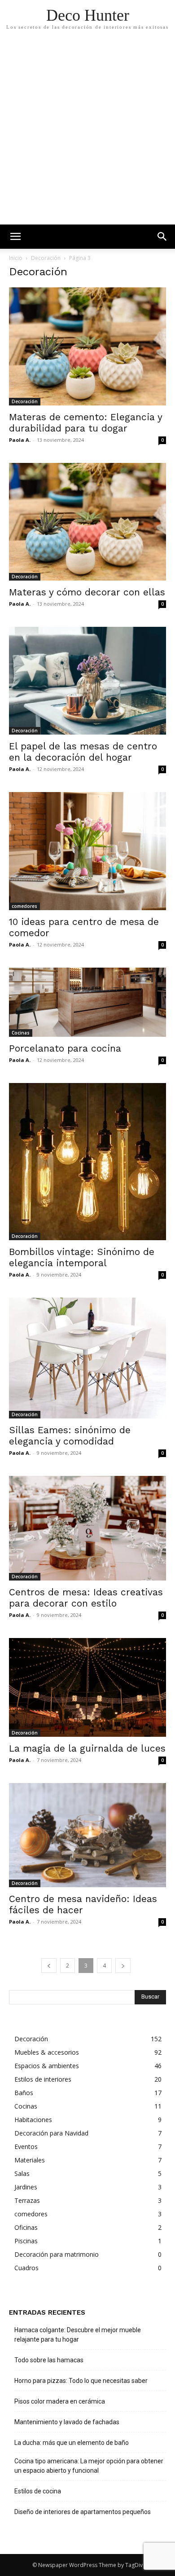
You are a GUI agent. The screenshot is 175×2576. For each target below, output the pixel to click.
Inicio (16, 258)
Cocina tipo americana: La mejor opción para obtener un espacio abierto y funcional (89, 2466)
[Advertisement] (87, 132)
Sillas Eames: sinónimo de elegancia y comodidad (70, 1436)
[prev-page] (49, 1966)
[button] (162, 237)
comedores (24, 906)
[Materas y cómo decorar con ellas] (87, 522)
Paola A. (20, 440)
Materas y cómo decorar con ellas (87, 592)
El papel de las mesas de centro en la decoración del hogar (83, 752)
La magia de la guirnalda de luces (87, 1748)
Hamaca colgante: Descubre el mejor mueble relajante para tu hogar (78, 2335)
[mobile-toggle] (15, 237)
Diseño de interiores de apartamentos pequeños (83, 2512)
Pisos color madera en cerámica (60, 2401)
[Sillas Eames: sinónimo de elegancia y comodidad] (87, 1358)
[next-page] (123, 1966)
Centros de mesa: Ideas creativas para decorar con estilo (86, 1598)
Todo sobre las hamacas (49, 2360)
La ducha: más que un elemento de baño (72, 2443)
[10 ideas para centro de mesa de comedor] (87, 851)
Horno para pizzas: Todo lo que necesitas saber (81, 2381)
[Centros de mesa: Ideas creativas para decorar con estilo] (87, 1528)
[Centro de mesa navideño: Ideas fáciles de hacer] (87, 1835)
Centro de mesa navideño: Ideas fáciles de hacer (83, 1904)
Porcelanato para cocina (65, 1048)
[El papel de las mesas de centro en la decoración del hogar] (87, 681)
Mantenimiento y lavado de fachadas (67, 2422)
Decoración (46, 258)
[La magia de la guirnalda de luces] (87, 1687)
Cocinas (21, 1033)
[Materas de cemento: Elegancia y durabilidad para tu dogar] (87, 346)
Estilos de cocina (38, 2491)
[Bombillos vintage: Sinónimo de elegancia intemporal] (87, 1162)
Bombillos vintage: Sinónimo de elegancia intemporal (82, 1257)
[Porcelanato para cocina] (87, 1002)
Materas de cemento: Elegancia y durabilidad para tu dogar (85, 423)
